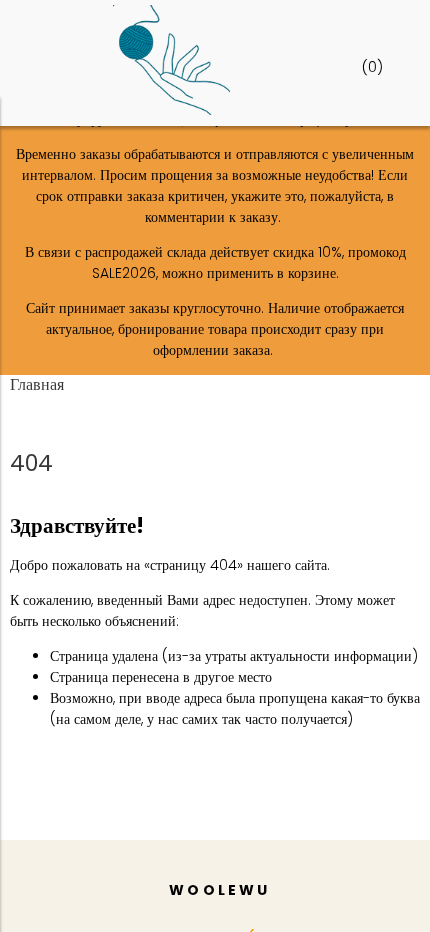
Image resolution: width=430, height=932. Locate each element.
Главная (37, 384)
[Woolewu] (171, 110)
